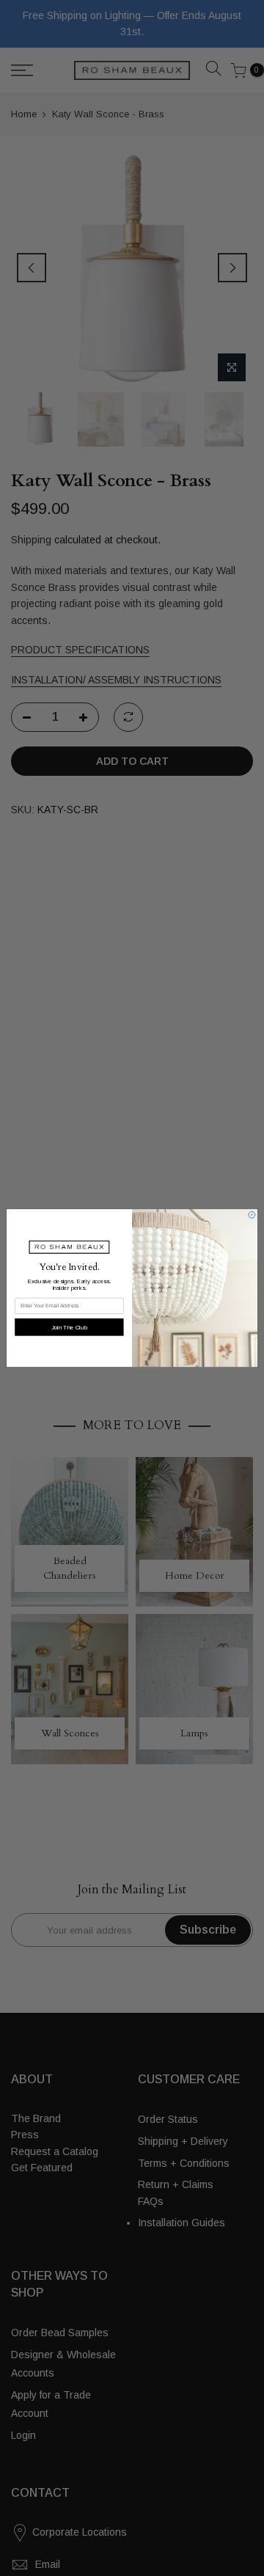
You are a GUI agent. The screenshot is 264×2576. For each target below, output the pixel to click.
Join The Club (69, 1327)
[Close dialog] (252, 1215)
